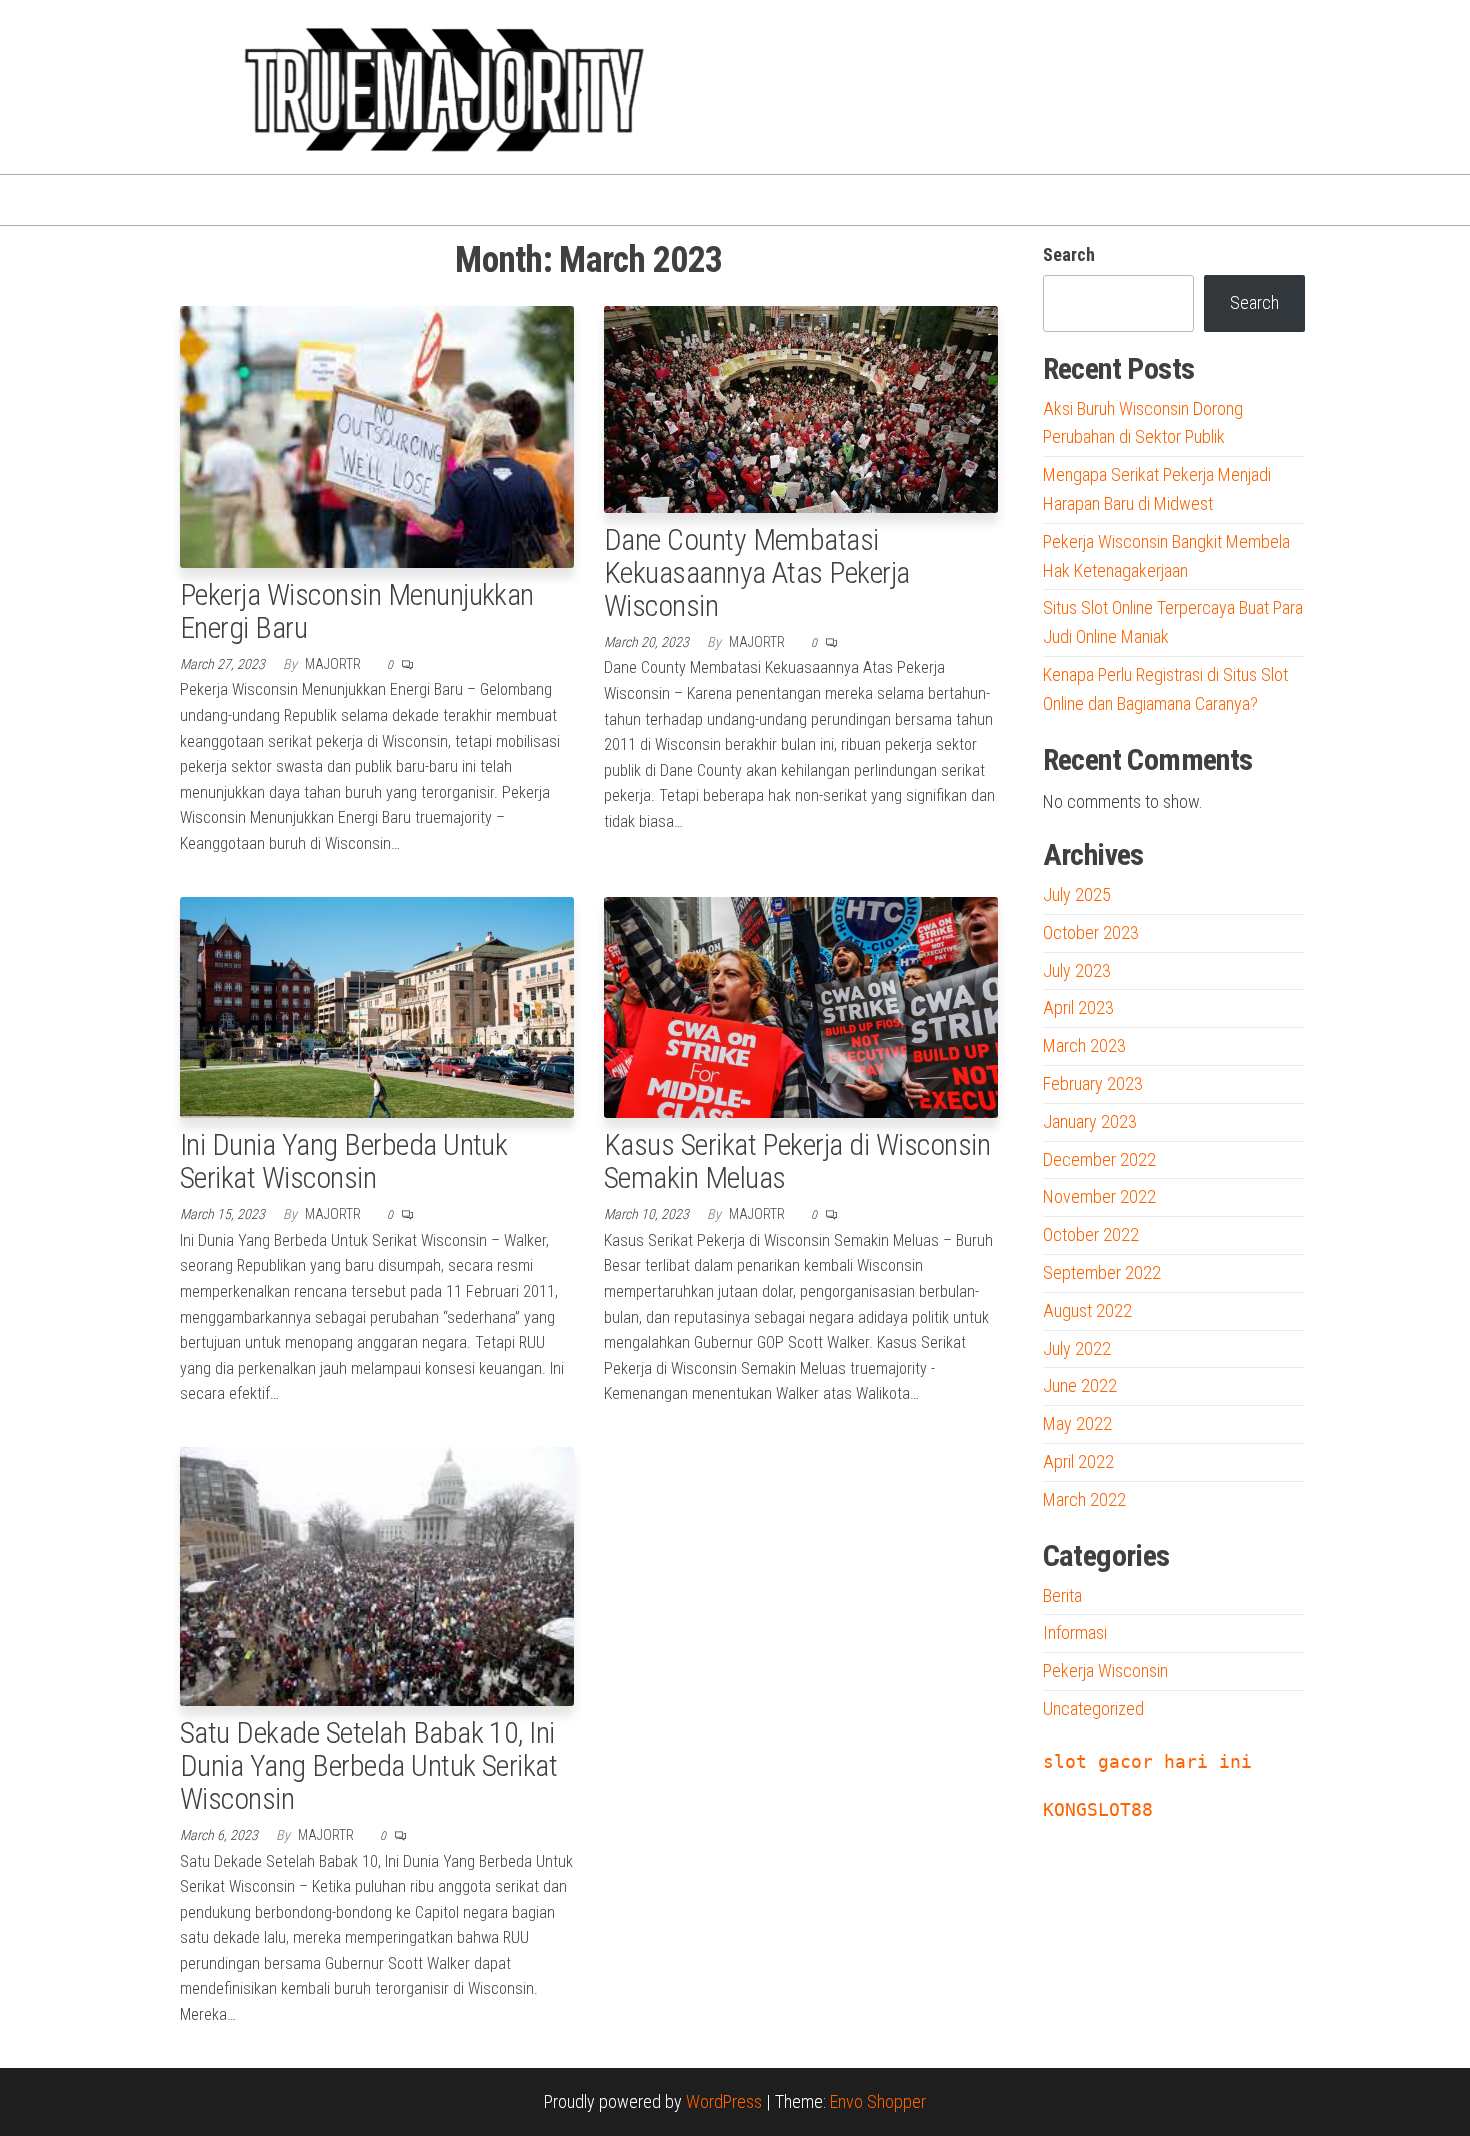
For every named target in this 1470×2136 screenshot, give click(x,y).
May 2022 (1077, 1423)
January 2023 (1090, 1121)
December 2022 (1099, 1159)
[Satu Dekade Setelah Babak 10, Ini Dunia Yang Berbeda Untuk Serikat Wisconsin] (377, 1574)
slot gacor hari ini (1147, 1761)
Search (1069, 254)
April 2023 (1078, 1007)
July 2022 (1077, 1348)
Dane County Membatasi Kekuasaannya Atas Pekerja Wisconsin (757, 572)
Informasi (1075, 1632)
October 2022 (1091, 1234)
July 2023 (1077, 970)
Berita (1062, 1595)
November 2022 (1099, 1196)
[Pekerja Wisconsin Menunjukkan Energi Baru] (377, 434)
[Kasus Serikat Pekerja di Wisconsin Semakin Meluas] (801, 1005)
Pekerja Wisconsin (1105, 1670)
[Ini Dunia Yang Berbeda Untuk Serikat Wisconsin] (377, 1005)
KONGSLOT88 (1098, 1809)
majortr (334, 664)
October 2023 (1091, 932)
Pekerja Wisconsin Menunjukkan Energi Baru (357, 611)
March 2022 (1084, 1499)
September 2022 (1102, 1272)
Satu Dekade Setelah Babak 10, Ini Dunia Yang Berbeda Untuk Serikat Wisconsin (368, 1765)
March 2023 (1084, 1045)
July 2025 (1077, 894)
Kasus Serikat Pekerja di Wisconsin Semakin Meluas (797, 1161)
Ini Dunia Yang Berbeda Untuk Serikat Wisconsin (343, 1161)
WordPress (724, 2101)
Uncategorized (1093, 1708)
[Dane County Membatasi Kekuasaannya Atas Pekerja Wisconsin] (801, 407)
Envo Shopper (878, 2101)
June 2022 (1080, 1385)
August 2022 (1087, 1310)
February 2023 (1093, 1083)
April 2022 (1078, 1461)
